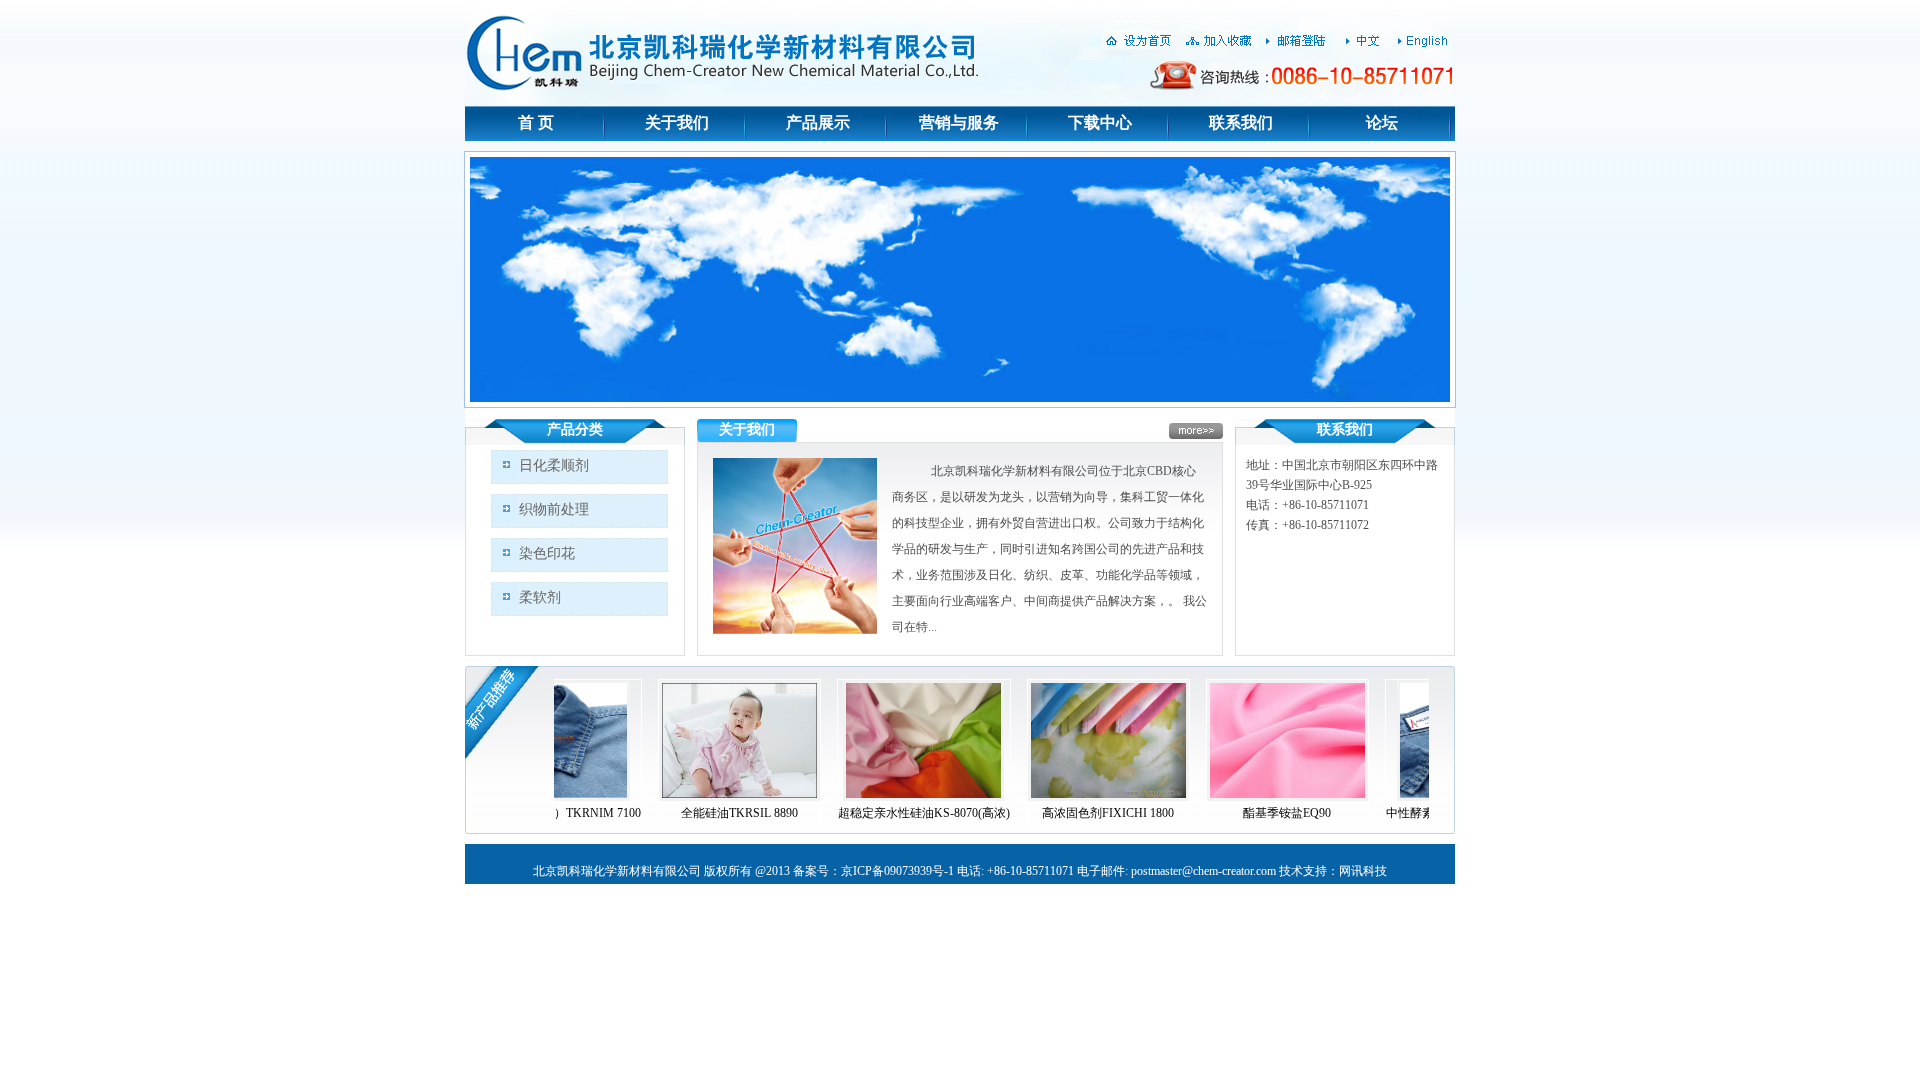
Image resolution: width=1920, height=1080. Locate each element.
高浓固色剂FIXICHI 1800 (1032, 813)
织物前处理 (554, 509)
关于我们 (677, 122)
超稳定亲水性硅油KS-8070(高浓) (848, 813)
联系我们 (1241, 122)
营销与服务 (959, 122)
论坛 (1382, 122)
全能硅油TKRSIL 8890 (663, 813)
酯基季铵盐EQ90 (1211, 813)
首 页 (536, 122)
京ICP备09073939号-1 (897, 871)
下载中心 (1100, 122)
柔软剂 (540, 597)
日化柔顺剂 (554, 465)
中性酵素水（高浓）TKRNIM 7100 (1401, 813)
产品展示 (818, 122)
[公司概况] (795, 630)
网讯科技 (1363, 871)
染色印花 (547, 553)
